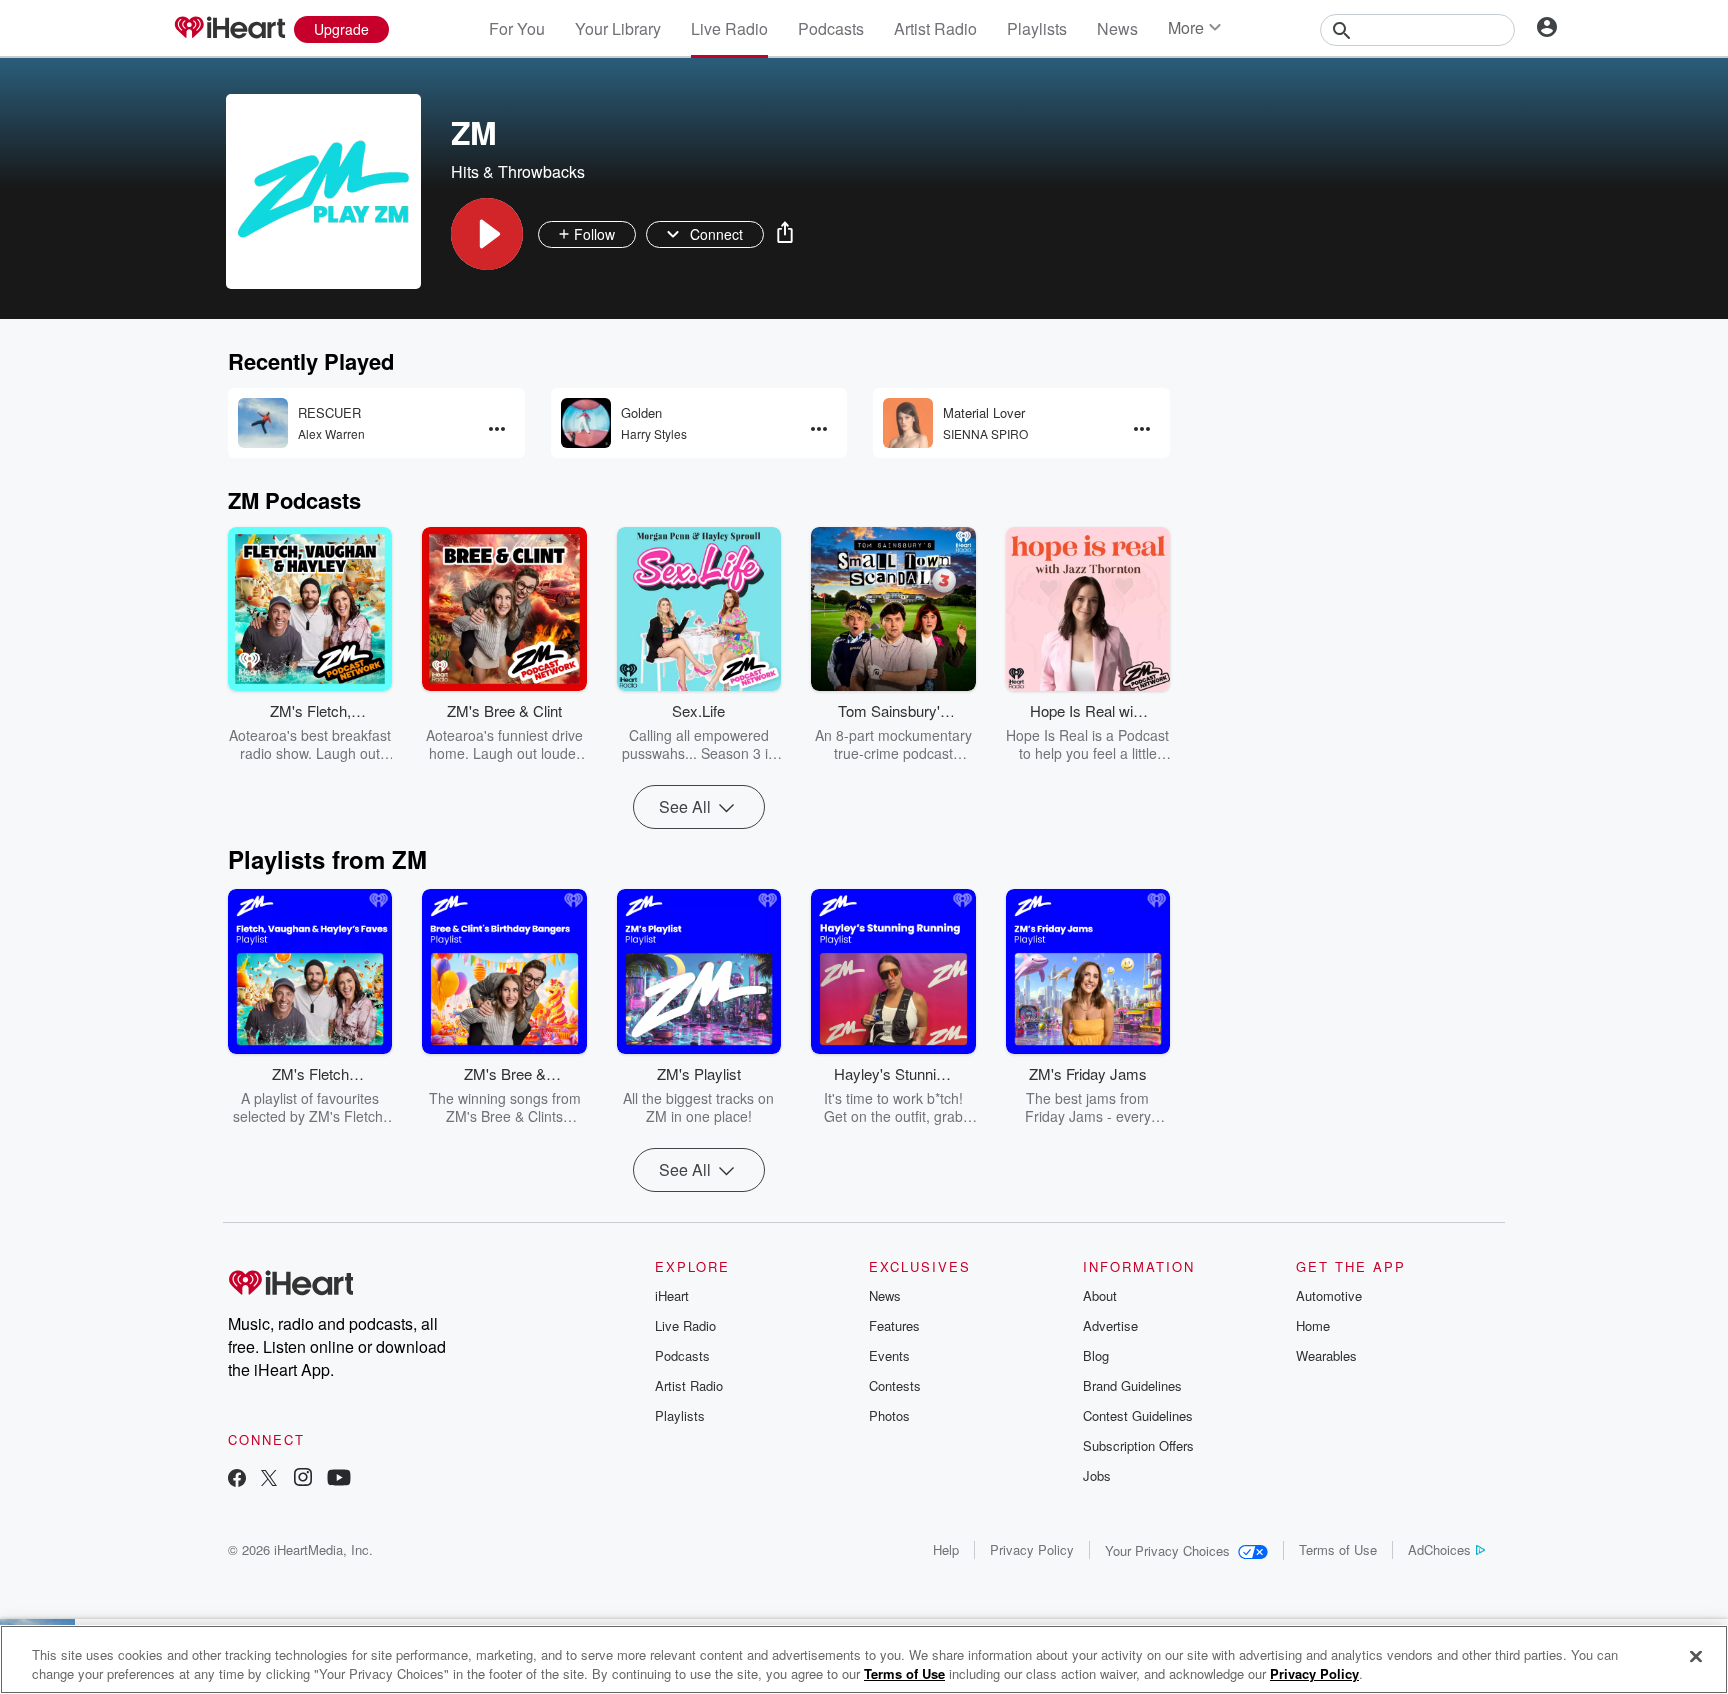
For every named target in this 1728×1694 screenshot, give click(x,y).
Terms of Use (1338, 1549)
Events (889, 1355)
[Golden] (586, 423)
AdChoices (1439, 1549)
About (1100, 1295)
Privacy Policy (1032, 1549)
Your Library (618, 28)
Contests (895, 1385)
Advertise (1110, 1325)
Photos (889, 1415)
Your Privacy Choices (1167, 1550)
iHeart (672, 1295)
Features (894, 1325)
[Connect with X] (269, 1479)
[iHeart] (229, 29)
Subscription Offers (1138, 1445)
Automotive (1329, 1295)
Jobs (1097, 1475)
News (1117, 28)
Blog (1096, 1355)
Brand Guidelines (1132, 1385)
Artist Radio (935, 28)
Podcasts (831, 28)
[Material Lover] (908, 423)
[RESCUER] (263, 423)
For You (517, 28)
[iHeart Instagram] (303, 1479)
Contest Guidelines (1138, 1415)
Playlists (1037, 28)
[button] (487, 234)
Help (946, 1549)
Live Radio (729, 28)
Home (1313, 1325)
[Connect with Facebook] (237, 1479)
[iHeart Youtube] (339, 1479)
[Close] (1696, 1657)
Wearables (1326, 1355)
